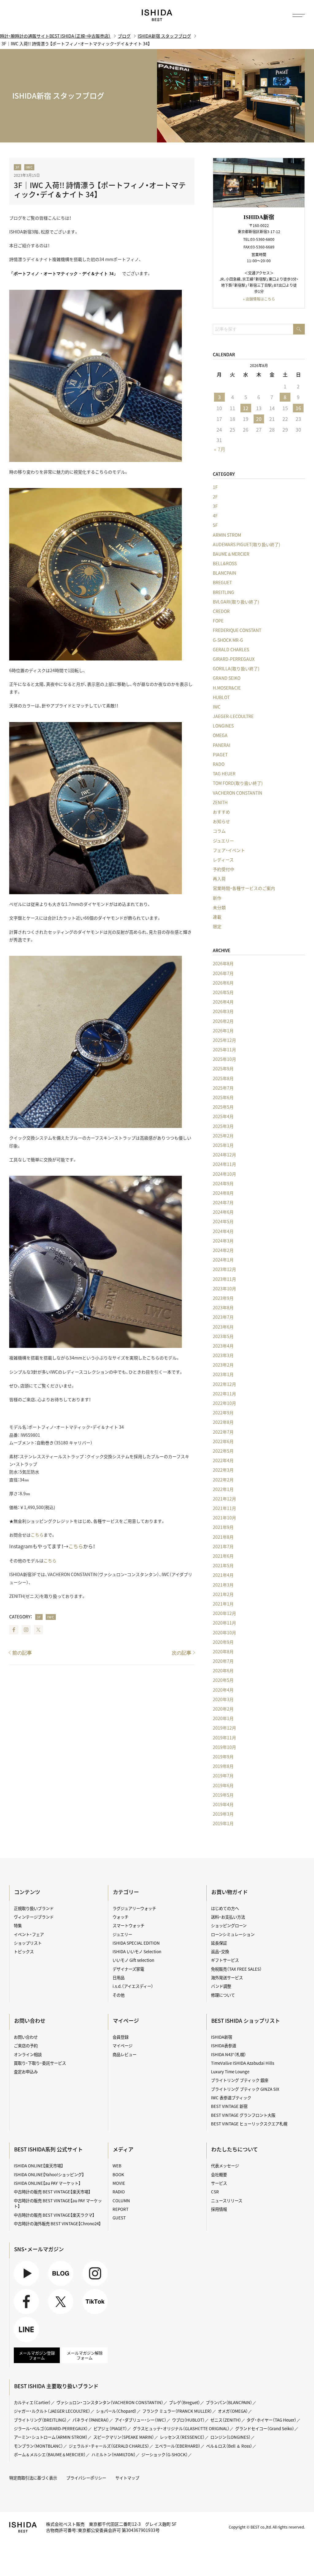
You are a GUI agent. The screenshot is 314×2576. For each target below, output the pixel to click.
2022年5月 (223, 1451)
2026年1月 (223, 1031)
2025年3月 (223, 1126)
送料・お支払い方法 (228, 1917)
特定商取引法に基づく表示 (33, 2478)
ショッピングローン (229, 1925)
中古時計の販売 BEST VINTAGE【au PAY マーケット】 (58, 2203)
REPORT (121, 2209)
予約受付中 (224, 869)
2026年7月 (223, 973)
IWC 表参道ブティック (231, 2097)
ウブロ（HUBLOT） (188, 2420)
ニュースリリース (227, 2200)
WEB (117, 2166)
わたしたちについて (235, 2149)
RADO (219, 764)
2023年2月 (223, 1365)
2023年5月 (223, 1336)
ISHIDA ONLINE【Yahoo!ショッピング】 (49, 2174)
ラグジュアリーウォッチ (134, 1908)
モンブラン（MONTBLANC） (38, 2446)
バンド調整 (221, 1986)
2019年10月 (224, 1747)
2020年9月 (223, 1642)
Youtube (21, 2286)
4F (215, 516)
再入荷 (219, 879)
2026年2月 (223, 1021)
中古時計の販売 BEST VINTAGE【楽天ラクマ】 (54, 2215)
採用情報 (219, 2209)
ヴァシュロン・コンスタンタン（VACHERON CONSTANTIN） (110, 2402)
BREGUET (222, 582)
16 (298, 408)
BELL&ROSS (225, 563)
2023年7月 (223, 1317)
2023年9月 (223, 1298)
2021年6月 (223, 1556)
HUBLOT (221, 697)
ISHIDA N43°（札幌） (229, 2054)
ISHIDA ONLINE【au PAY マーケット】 (47, 2183)
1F (215, 487)
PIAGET (220, 755)
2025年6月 (223, 1097)
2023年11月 (224, 1279)
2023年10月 (224, 1288)
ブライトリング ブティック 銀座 (240, 2080)
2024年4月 (223, 1231)
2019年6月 (223, 1785)
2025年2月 (223, 1136)
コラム (219, 831)
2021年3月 (223, 1585)
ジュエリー (223, 841)
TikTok (89, 2314)
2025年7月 (223, 1088)
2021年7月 (223, 1546)
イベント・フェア (29, 1934)
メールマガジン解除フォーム (85, 2355)
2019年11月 (224, 1738)
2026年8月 (223, 963)
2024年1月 (223, 1260)
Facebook (14, 1630)
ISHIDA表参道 (224, 2045)
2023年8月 (223, 1307)
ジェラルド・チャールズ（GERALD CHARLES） (109, 2446)
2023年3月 (223, 1355)
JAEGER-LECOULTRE (233, 716)
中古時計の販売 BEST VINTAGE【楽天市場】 (52, 2192)
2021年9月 (223, 1527)
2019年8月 (223, 1766)
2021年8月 (223, 1537)
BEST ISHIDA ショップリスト (246, 2021)
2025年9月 (223, 1069)
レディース (223, 860)
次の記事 (182, 1653)
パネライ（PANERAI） (91, 2420)
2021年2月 (223, 1594)
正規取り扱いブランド (34, 1908)
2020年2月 (223, 1709)
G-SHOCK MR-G (228, 640)
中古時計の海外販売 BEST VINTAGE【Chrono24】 (57, 2223)
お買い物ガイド (230, 1892)
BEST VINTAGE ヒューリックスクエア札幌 (249, 2124)
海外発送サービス (227, 1977)
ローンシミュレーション (233, 1934)
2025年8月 (223, 1078)
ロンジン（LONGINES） (231, 2437)
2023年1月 (223, 1374)
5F (215, 525)
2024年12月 (224, 1155)
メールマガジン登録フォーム (37, 2355)
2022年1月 (223, 1489)
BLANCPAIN (224, 573)
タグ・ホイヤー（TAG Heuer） (272, 2420)
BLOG (54, 2286)
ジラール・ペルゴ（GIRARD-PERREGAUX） (51, 2428)
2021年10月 (224, 1518)
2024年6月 (223, 1212)
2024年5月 (223, 1221)
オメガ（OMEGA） (233, 2411)
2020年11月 (224, 1623)
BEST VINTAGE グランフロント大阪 (243, 2115)
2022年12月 (224, 1384)
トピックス (24, 1951)
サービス (219, 2183)
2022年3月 (223, 1470)
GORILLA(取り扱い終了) (236, 668)
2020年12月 (224, 1613)
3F (17, 167)
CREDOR (221, 611)
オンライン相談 (28, 2054)
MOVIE (119, 2183)
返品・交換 (220, 1951)
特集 (18, 1925)
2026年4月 (223, 1002)
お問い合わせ (26, 2037)
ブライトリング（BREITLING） (40, 2420)
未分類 (219, 907)
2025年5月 (223, 1107)
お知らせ (221, 821)
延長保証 (219, 1943)
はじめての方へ (225, 1908)
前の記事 (22, 1653)
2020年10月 (224, 1632)
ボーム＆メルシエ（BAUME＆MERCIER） (50, 2454)
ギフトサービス (225, 1960)
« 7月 (220, 449)
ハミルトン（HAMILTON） (114, 2454)
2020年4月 (223, 1690)
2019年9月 (223, 1757)
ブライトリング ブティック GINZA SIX (245, 2089)
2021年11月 (224, 1508)
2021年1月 (223, 1604)
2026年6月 (223, 983)
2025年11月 (224, 1050)
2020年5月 (223, 1680)
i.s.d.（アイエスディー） (133, 1986)
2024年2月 (223, 1250)
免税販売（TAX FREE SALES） (236, 1969)
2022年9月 (223, 1413)
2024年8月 (223, 1193)
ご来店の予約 (26, 2045)
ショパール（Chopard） (116, 2411)
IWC (29, 167)
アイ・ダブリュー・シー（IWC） (141, 2420)
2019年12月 (224, 1728)
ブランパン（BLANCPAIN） (229, 2402)
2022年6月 (223, 1441)
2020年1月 (223, 1718)
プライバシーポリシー (86, 2478)
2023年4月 (223, 1346)
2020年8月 (223, 1651)
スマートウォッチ (128, 1925)
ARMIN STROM (227, 535)
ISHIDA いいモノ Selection (137, 1951)
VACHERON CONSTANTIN (237, 793)
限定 (217, 926)
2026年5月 (223, 992)
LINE (18, 2342)
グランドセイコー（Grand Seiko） (265, 2428)
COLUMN (121, 2200)
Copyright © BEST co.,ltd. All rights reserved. (267, 2527)
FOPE (218, 621)
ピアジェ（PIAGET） (110, 2428)
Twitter (38, 1630)
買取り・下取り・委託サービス (40, 2063)
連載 (217, 917)
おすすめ (221, 812)
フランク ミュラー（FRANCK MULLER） (177, 2411)
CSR (215, 2192)
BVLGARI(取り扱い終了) (236, 602)
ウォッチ (121, 1917)
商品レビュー (124, 2054)
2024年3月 (223, 1241)
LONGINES (223, 726)
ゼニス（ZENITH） (226, 2420)
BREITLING (224, 592)
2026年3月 (223, 1011)
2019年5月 (223, 1795)
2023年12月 (224, 1269)
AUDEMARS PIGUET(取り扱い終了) (247, 544)
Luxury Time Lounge (230, 2071)
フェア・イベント (229, 850)
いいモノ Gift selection (133, 1960)
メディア (123, 2149)
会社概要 (219, 2174)
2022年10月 (224, 1403)
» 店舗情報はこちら (259, 299)
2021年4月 (223, 1575)
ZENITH (220, 802)
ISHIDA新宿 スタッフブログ (164, 36)
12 (246, 408)
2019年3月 (223, 1814)
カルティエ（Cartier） (32, 2402)
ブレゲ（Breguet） (185, 2402)
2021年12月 (224, 1499)
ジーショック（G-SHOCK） (165, 2454)
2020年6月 (223, 1670)
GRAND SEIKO (227, 678)
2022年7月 (223, 1432)
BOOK (118, 2174)
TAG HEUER (224, 774)
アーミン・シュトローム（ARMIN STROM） (51, 2437)
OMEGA (220, 735)
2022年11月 (224, 1394)
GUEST (119, 2218)
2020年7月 (223, 1661)
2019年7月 (223, 1776)
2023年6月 (223, 1327)
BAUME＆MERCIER (231, 554)
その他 (119, 1995)
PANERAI (222, 745)
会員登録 (121, 2037)
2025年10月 (224, 1059)
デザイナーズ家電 (128, 1969)
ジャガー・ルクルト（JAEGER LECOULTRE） (52, 2411)
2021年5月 (223, 1565)
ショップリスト (28, 1943)
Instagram (26, 1630)
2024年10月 (224, 1174)
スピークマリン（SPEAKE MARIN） (124, 2437)
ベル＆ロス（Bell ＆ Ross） (229, 2446)
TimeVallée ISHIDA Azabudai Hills (243, 2063)
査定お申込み (26, 2071)
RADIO (119, 2192)
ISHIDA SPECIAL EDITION (136, 1943)
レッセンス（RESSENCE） (182, 2437)
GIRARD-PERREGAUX (234, 659)
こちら (37, 1535)
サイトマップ (127, 2478)
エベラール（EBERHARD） (178, 2446)
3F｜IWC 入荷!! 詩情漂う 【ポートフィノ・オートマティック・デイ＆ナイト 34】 (100, 190)
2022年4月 (223, 1460)
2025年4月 (223, 1116)
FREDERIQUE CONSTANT (237, 630)
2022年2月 (223, 1480)
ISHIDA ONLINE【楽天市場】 (38, 2166)
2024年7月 (223, 1202)
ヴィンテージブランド (34, 1917)
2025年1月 (223, 1145)
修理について (223, 1995)
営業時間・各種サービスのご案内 (244, 888)
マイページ (126, 2021)
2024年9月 (223, 1183)
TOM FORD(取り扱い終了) (238, 783)
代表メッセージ (225, 2166)
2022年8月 (223, 1422)
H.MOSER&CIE (227, 688)
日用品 (119, 1977)
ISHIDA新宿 (222, 2037)
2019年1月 (223, 1823)
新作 (217, 898)
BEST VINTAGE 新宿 (229, 2106)
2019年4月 (223, 1804)
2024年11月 (224, 1164)
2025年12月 (224, 1040)
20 (259, 419)
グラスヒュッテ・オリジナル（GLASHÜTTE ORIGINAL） (181, 2428)
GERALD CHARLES (231, 649)
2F (215, 497)
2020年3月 (223, 1699)
